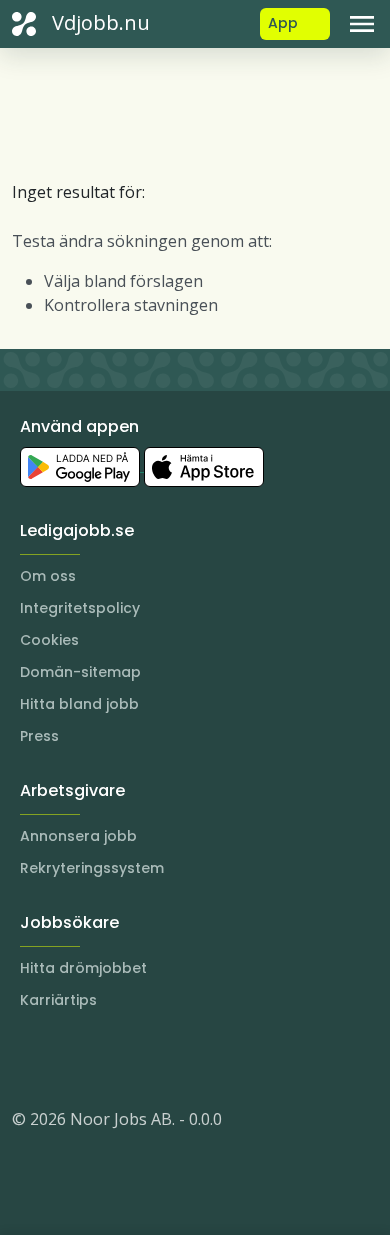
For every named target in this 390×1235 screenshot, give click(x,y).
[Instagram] (28, 1059)
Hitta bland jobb (79, 704)
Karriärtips (58, 1000)
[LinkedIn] (68, 1059)
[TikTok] (148, 1059)
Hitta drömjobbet (83, 968)
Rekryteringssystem (92, 868)
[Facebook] (108, 1059)
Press (39, 736)
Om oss (48, 576)
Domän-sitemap (80, 672)
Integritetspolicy (80, 608)
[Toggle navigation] (362, 24)
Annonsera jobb (78, 836)
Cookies (49, 640)
